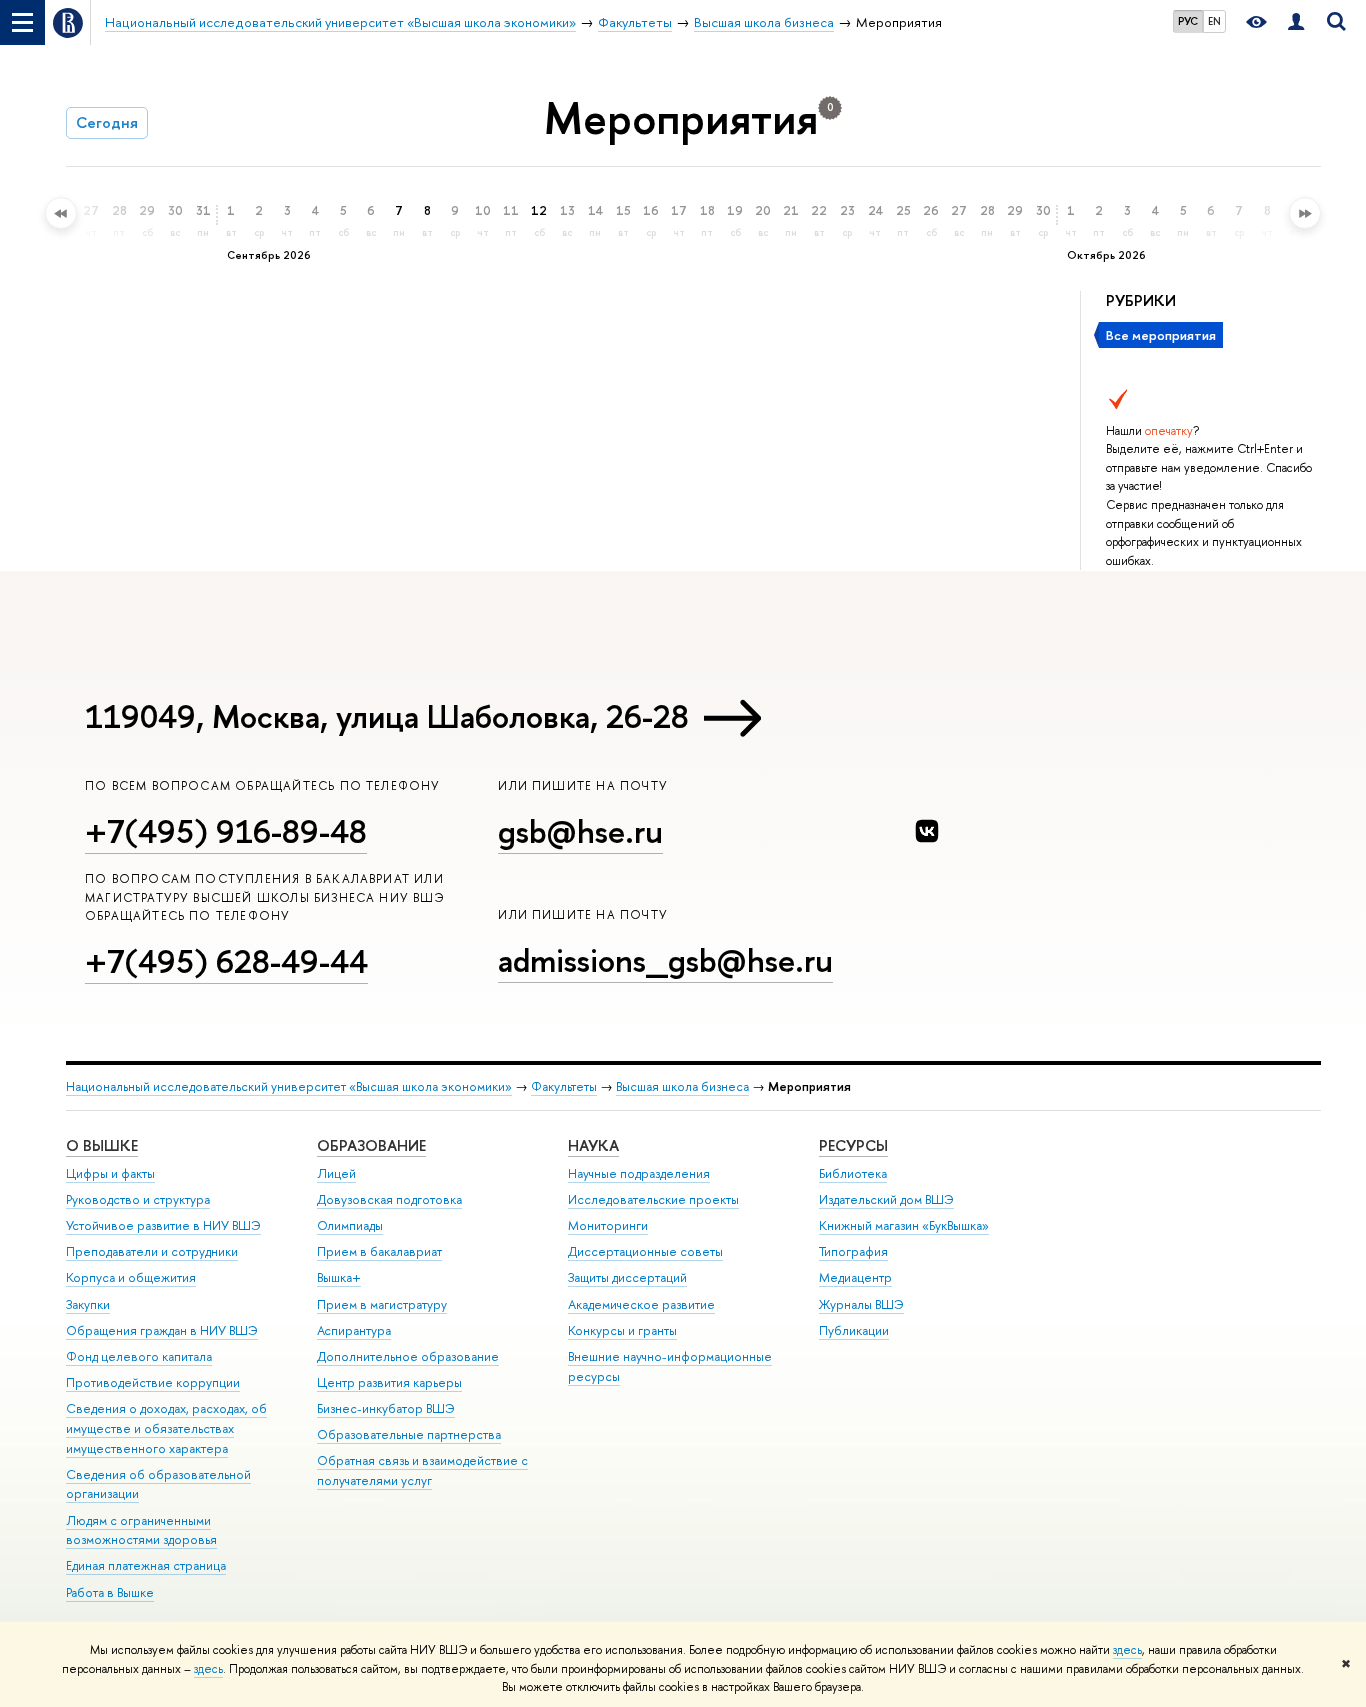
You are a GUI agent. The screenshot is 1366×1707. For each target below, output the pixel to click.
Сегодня (107, 122)
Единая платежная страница (146, 1565)
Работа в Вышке (110, 1592)
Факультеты (564, 1086)
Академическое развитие (641, 1304)
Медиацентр (855, 1277)
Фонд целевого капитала (139, 1356)
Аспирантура (354, 1330)
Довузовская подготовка (389, 1199)
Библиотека (853, 1173)
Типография (853, 1251)
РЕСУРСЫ (853, 1145)
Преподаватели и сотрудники (152, 1251)
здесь (1127, 1650)
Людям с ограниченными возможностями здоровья (141, 1530)
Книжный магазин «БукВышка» (904, 1225)
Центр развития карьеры (389, 1382)
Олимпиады (350, 1225)
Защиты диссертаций (627, 1277)
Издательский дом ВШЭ (886, 1199)
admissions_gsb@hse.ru (665, 960)
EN (1214, 21)
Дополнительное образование (408, 1356)
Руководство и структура (138, 1199)
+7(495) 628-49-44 (226, 961)
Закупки (88, 1304)
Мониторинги (608, 1225)
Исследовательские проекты (653, 1199)
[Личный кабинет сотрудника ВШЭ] (1296, 22)
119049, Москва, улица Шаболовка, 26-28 (387, 716)
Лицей (336, 1173)
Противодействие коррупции (153, 1382)
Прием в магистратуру (382, 1304)
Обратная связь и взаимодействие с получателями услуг (422, 1470)
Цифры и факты (110, 1173)
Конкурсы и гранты (622, 1330)
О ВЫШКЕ (102, 1145)
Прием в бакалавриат (379, 1251)
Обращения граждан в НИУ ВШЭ (162, 1330)
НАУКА (593, 1145)
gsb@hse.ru (580, 831)
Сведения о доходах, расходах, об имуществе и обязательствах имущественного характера (166, 1428)
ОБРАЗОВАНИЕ (371, 1145)
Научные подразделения (639, 1173)
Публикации (854, 1330)
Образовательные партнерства (409, 1434)
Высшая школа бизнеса (682, 1086)
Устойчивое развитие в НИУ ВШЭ (163, 1225)
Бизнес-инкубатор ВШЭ (386, 1408)
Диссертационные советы (645, 1251)
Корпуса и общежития (131, 1277)
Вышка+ (339, 1277)
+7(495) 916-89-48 (226, 831)
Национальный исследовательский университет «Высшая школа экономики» (289, 1086)
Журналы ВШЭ (861, 1304)
